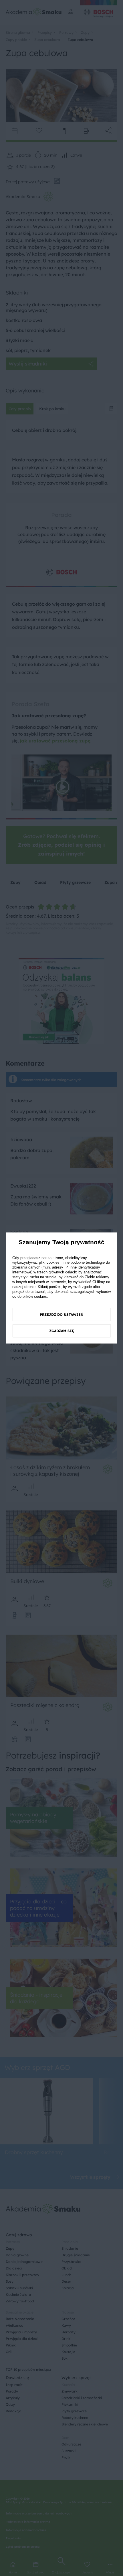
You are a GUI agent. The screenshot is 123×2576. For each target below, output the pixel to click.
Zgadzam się (62, 1331)
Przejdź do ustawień (62, 1314)
